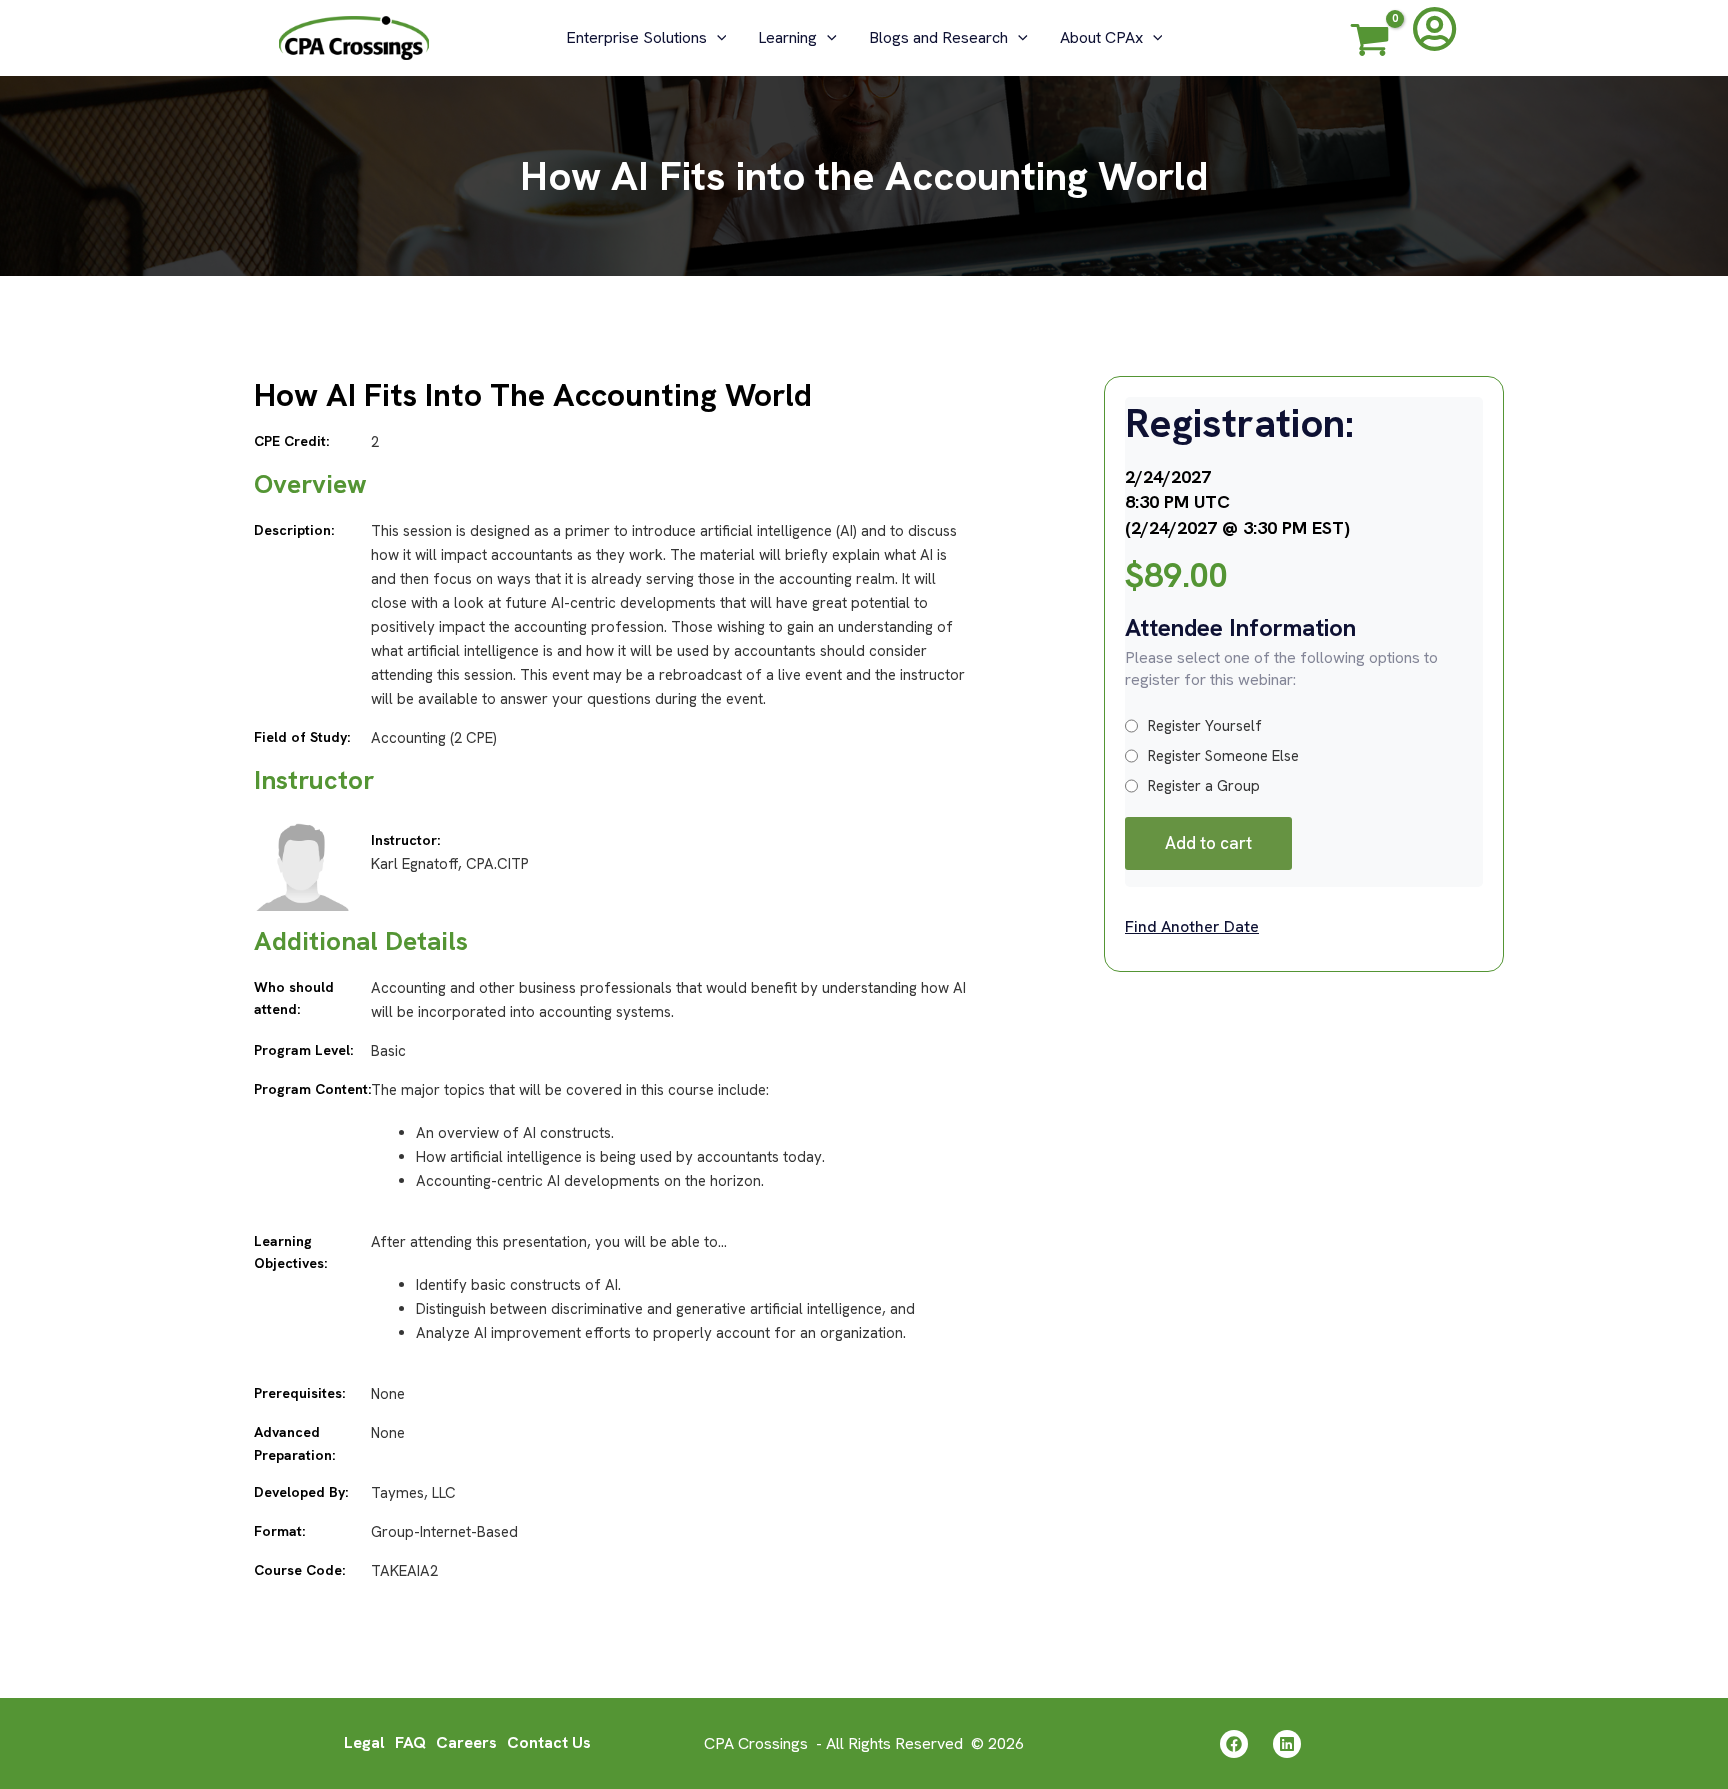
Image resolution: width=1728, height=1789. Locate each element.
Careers (466, 1742)
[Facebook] (1234, 1744)
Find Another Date (1192, 926)
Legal (364, 1742)
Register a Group (1204, 786)
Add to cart (1208, 843)
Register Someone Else (1223, 756)
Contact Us (549, 1742)
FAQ (410, 1742)
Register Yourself (1205, 726)
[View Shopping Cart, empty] (1370, 43)
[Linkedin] (1287, 1744)
